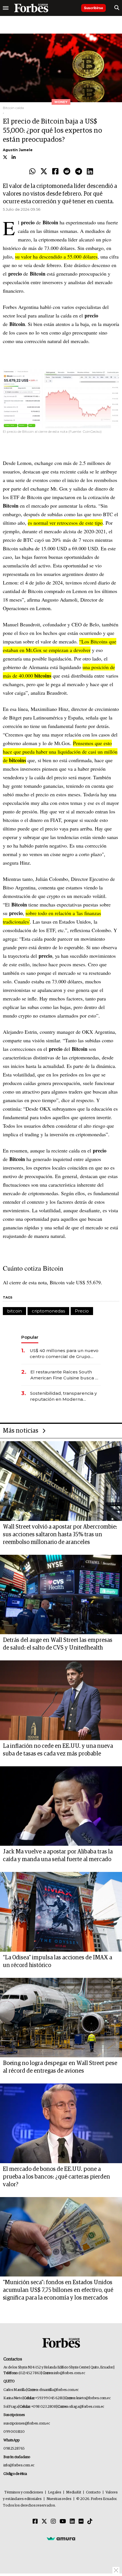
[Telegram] (79, 172)
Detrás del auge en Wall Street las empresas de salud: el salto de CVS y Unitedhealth (58, 1644)
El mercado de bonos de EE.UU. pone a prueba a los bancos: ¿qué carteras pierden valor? (56, 2177)
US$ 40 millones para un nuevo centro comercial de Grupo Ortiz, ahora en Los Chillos (64, 1354)
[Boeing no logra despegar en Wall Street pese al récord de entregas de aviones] (61, 2018)
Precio (82, 1311)
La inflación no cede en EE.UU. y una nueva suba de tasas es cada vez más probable (58, 1750)
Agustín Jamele (18, 150)
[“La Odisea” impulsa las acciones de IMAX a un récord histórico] (61, 1912)
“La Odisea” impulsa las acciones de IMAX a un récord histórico (57, 1961)
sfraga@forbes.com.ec (87, 2407)
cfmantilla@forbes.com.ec (59, 2390)
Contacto (93, 2492)
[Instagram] (53, 2522)
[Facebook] (55, 172)
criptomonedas (48, 1311)
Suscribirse (93, 8)
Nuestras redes (59, 2499)
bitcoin (14, 1311)
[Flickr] (81, 2522)
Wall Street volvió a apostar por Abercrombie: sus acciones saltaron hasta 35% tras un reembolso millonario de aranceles (60, 1535)
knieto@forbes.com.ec (93, 2398)
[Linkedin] (90, 172)
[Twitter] (44, 172)
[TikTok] (90, 2522)
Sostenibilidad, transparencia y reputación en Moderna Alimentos (63, 1396)
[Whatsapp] (32, 172)
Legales (55, 2492)
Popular (30, 1337)
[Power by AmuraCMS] (61, 2538)
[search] (117, 8)
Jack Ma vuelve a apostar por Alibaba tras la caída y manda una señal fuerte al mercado (58, 1856)
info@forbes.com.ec (69, 2373)
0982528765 (14, 2449)
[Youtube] (63, 2522)
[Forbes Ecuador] (31, 8)
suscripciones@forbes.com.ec (27, 2424)
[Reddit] (67, 172)
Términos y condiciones (24, 2492)
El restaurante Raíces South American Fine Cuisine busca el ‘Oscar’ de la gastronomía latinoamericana (65, 1375)
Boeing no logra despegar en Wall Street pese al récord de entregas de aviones (60, 2067)
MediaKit (74, 2492)
